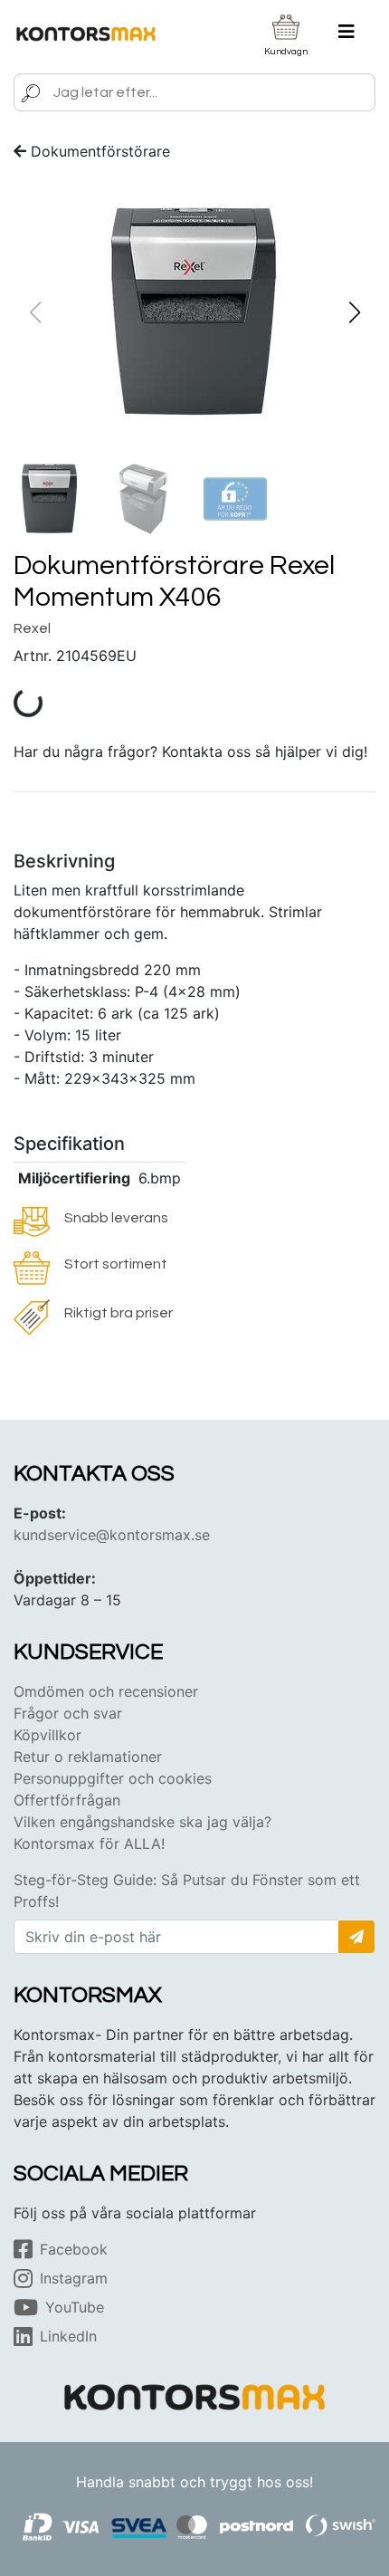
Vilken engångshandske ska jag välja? (142, 1822)
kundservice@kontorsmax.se (112, 1535)
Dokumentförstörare (100, 151)
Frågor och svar (68, 1713)
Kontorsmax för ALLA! (89, 1843)
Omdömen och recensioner (106, 1691)
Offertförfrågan (67, 1800)
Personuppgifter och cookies (113, 1778)
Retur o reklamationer (88, 1757)
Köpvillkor (47, 1735)
